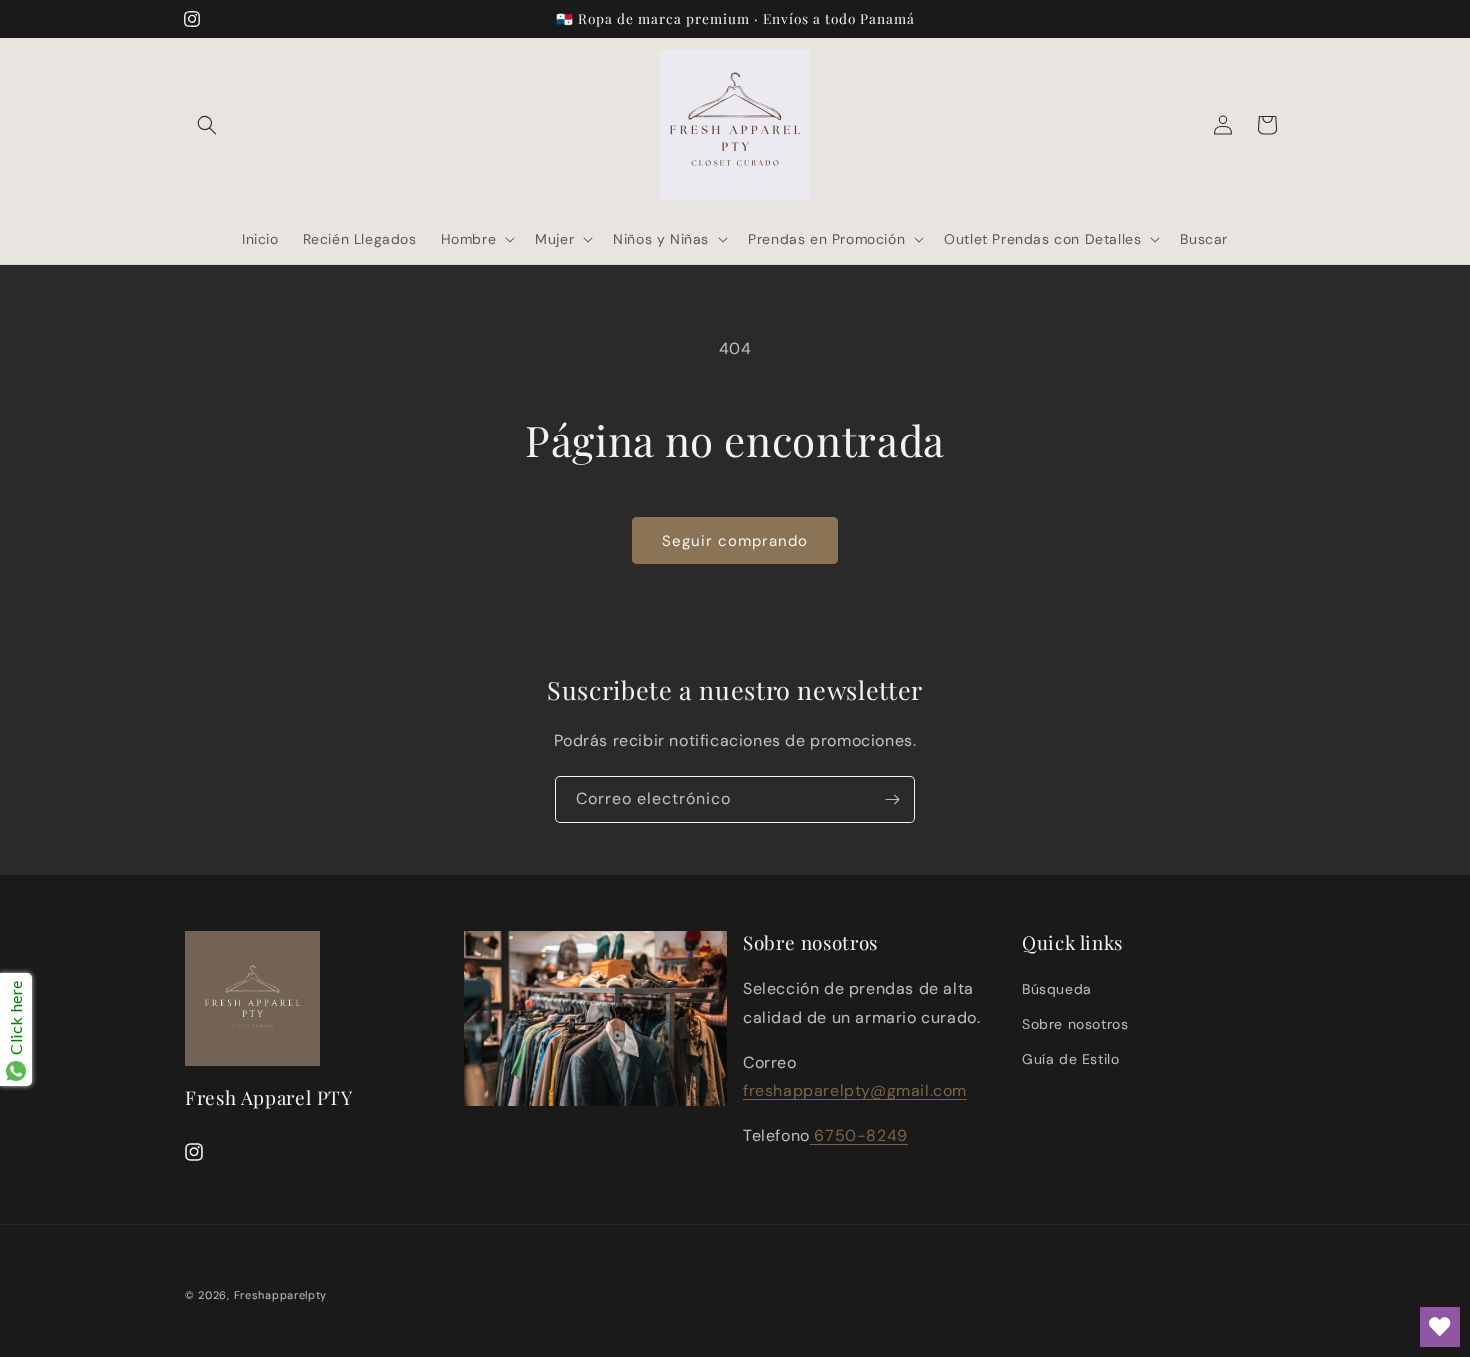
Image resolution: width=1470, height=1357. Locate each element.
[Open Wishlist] (1440, 1327)
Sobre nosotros (1075, 1024)
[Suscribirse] (892, 799)
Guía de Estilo (1070, 1059)
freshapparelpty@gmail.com (855, 1090)
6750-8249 (859, 1135)
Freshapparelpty (281, 1295)
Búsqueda (1057, 989)
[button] (207, 125)
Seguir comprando (735, 541)
